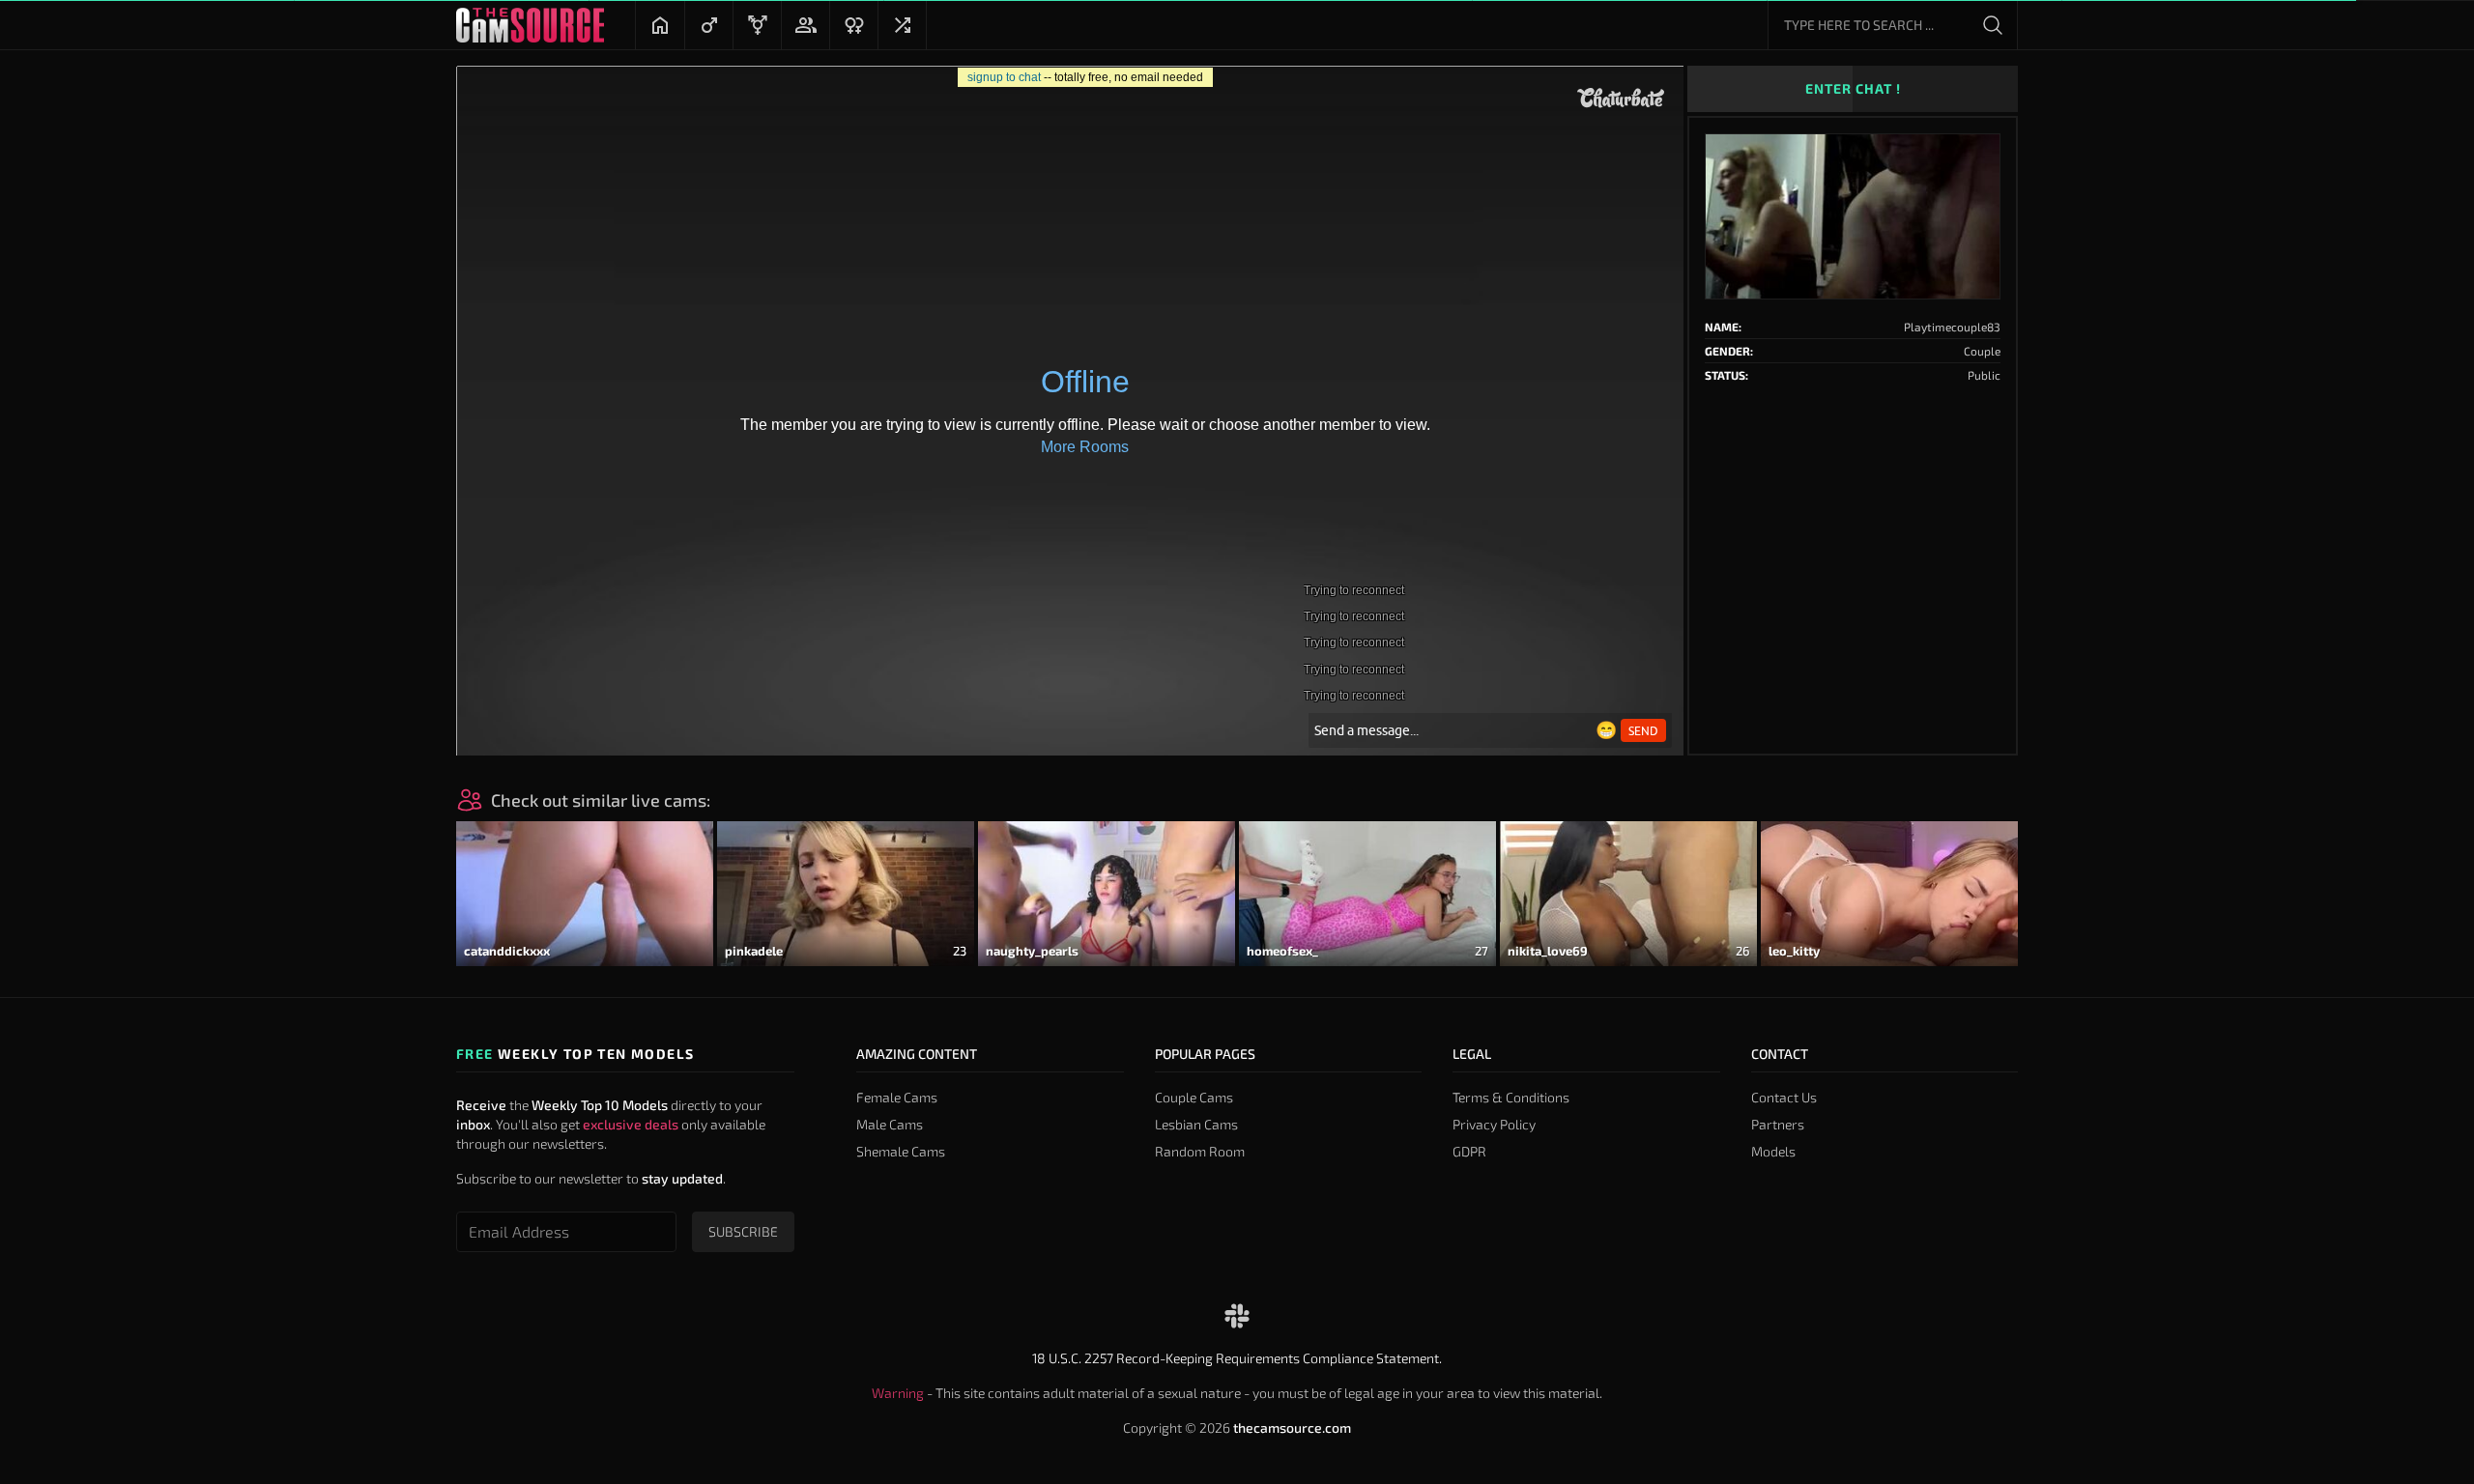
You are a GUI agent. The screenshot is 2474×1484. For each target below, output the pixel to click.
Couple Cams (1194, 1097)
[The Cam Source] (530, 25)
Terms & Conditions (1511, 1097)
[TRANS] (757, 25)
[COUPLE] (805, 25)
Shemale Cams (901, 1151)
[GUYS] (708, 25)
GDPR (1469, 1151)
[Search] (1993, 25)
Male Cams (890, 1124)
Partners (1778, 1124)
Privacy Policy (1494, 1124)
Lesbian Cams (1196, 1124)
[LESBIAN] (853, 25)
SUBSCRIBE (743, 1231)
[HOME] (660, 25)
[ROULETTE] (902, 25)
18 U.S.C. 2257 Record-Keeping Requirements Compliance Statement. (1237, 1358)
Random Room (1200, 1151)
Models (1773, 1151)
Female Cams (897, 1097)
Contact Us (1784, 1097)
